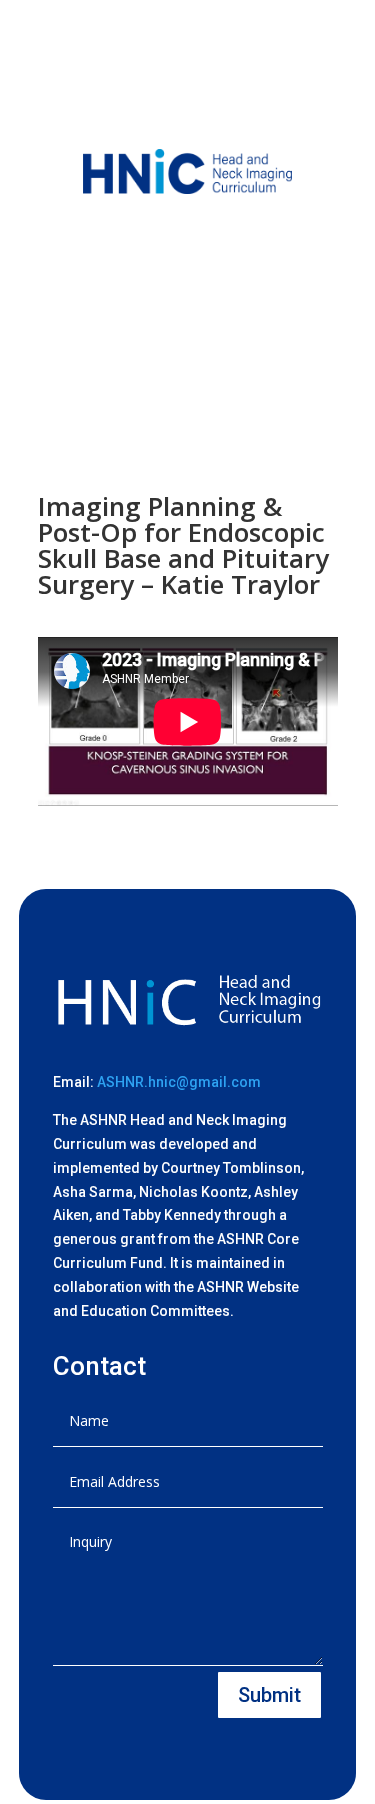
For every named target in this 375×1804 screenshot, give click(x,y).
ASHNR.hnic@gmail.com (179, 1082)
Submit (269, 1695)
